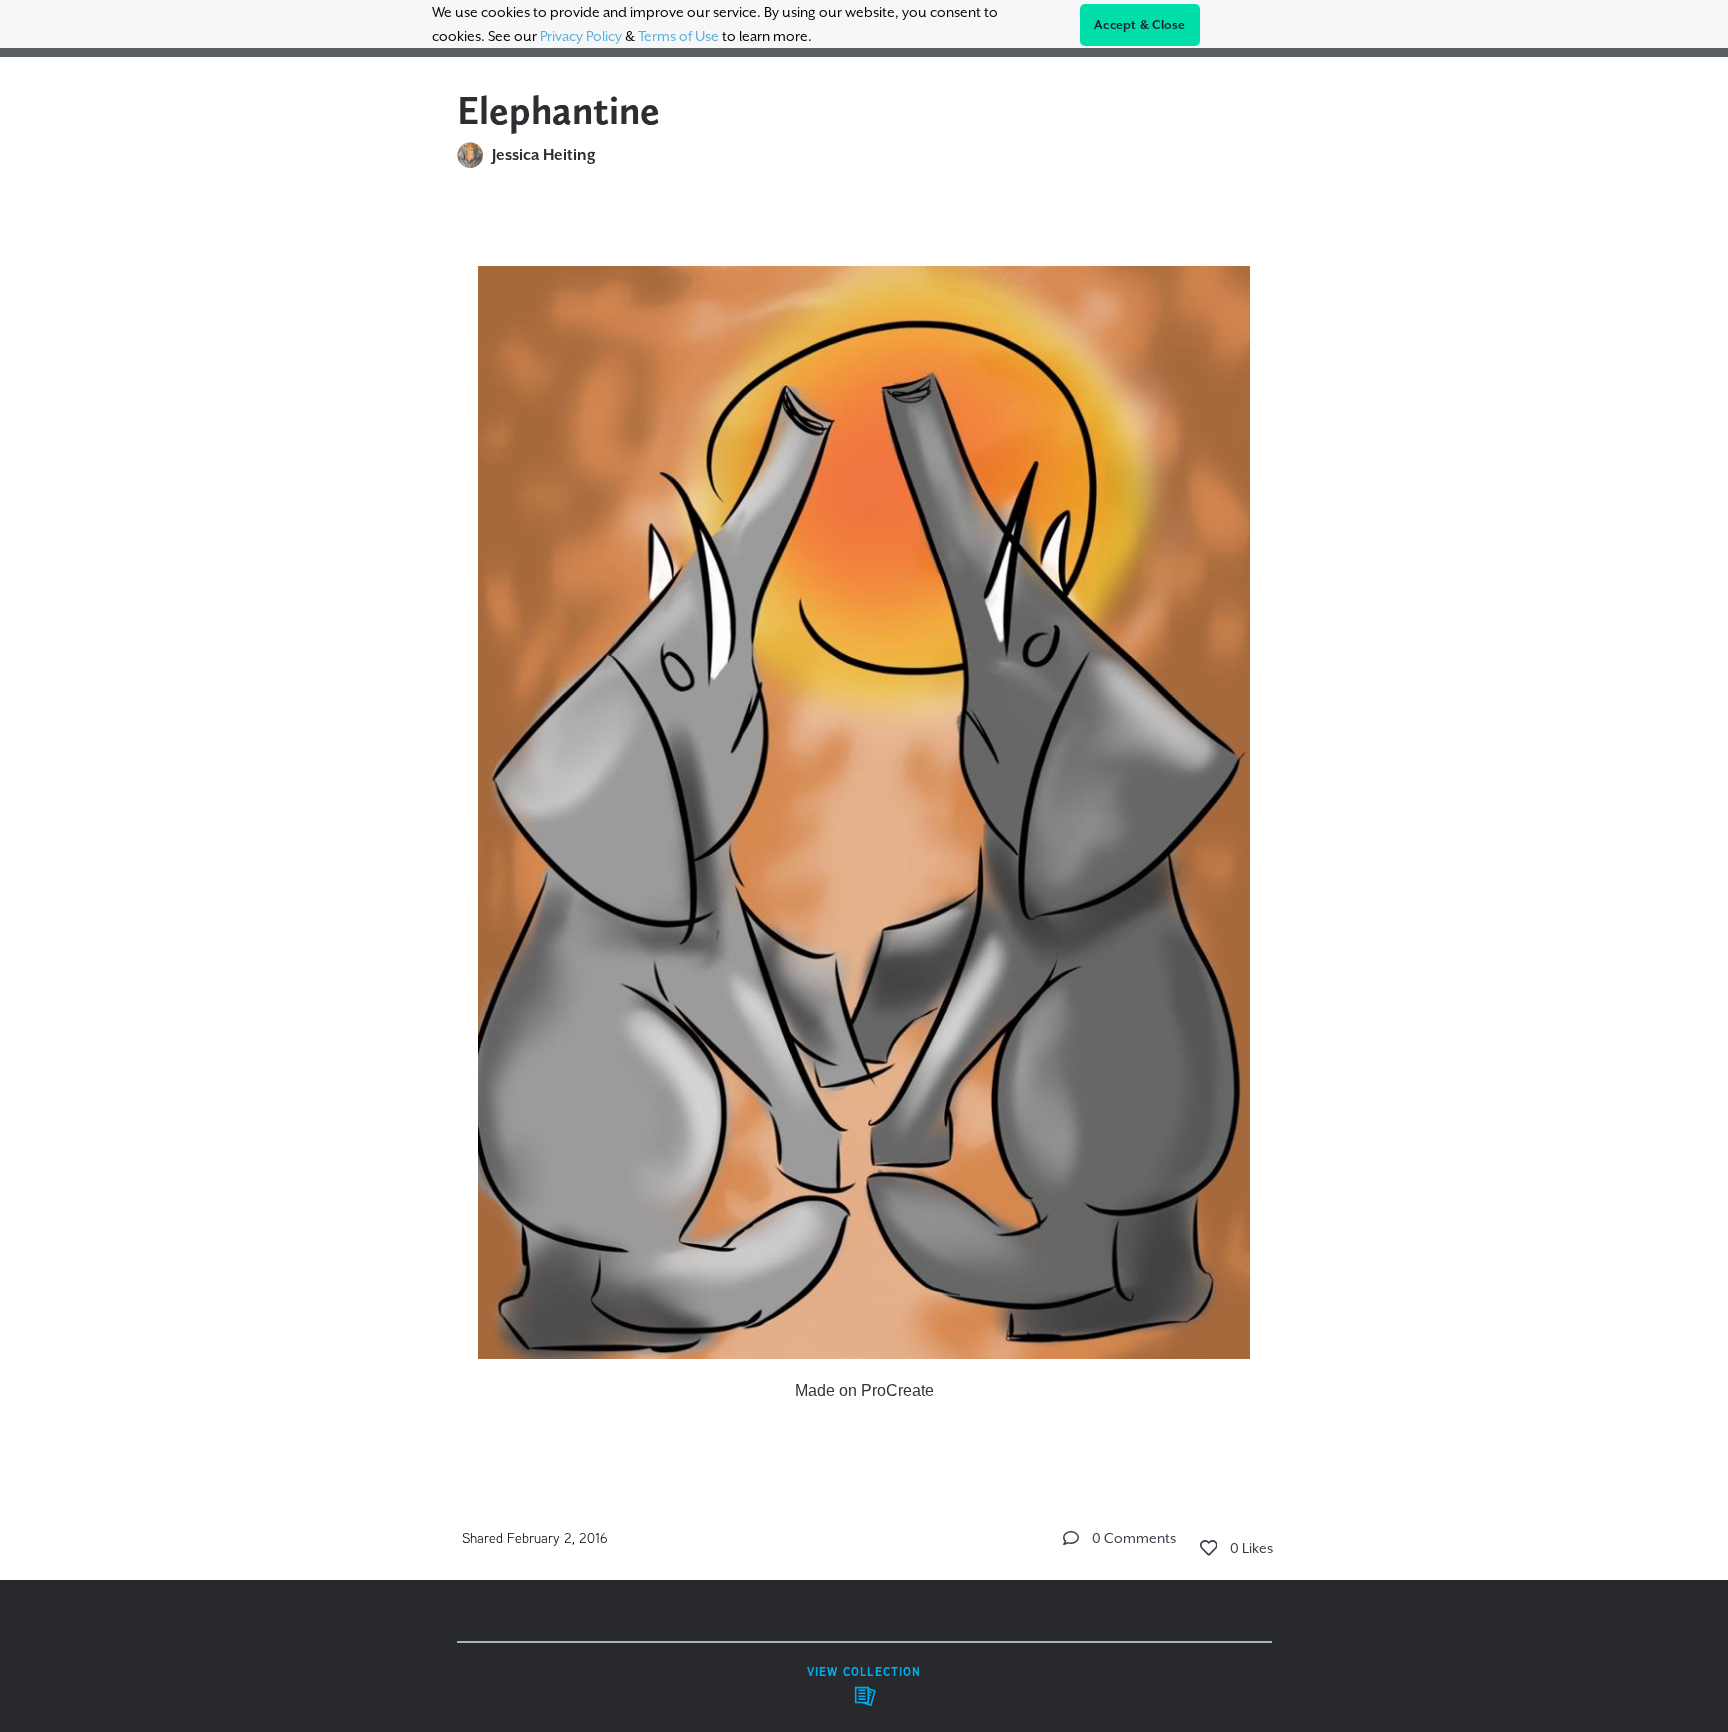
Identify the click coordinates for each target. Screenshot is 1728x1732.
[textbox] (864, 825)
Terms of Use (678, 36)
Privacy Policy (581, 36)
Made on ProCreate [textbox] (864, 1390)
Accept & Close (1140, 25)
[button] (1071, 1538)
